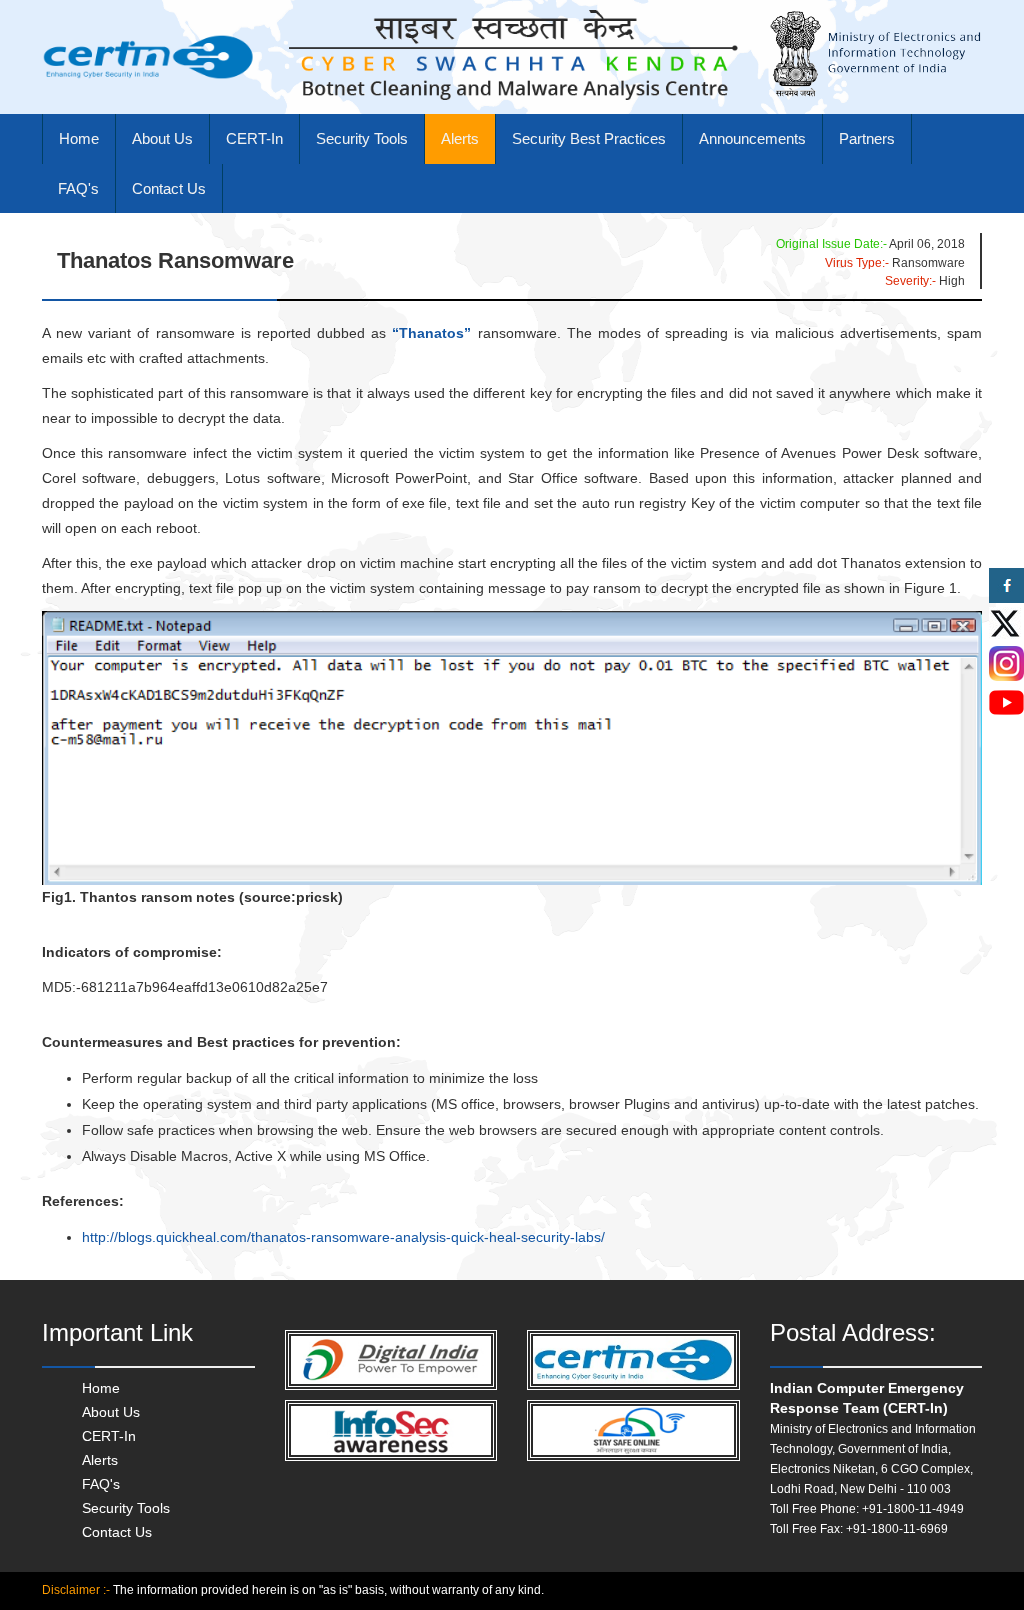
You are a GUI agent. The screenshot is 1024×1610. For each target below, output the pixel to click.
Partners (867, 138)
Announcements (752, 138)
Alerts (460, 138)
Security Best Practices (589, 138)
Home (79, 138)
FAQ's (78, 188)
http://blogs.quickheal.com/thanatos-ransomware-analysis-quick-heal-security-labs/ (343, 1237)
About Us (162, 138)
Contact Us (169, 188)
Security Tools (362, 138)
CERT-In (254, 138)
